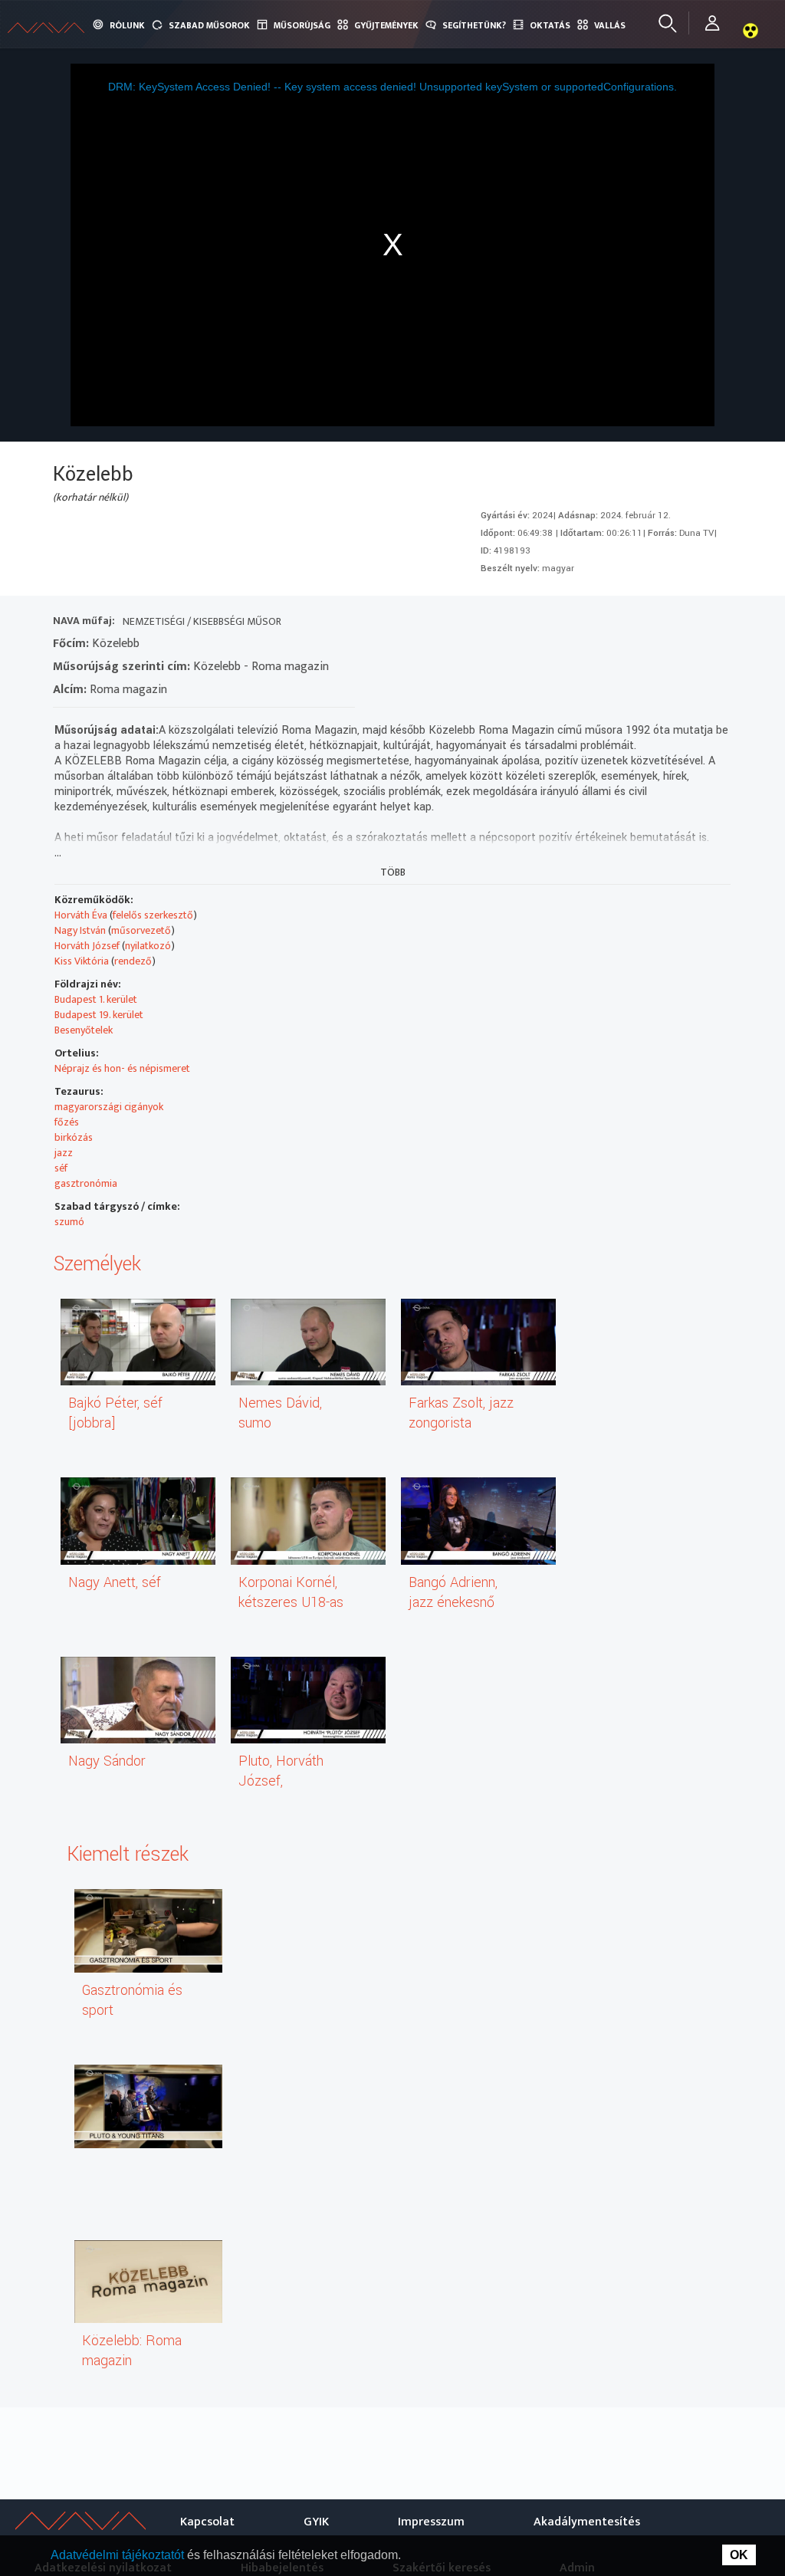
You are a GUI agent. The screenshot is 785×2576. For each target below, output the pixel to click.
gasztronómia (86, 1183)
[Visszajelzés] (716, 623)
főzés (67, 1122)
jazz (64, 1153)
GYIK (316, 2522)
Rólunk (127, 25)
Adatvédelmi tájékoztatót (119, 2555)
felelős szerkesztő (153, 915)
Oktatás (550, 25)
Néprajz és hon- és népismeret (122, 1068)
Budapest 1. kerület (96, 999)
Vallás (610, 25)
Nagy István (80, 930)
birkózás (74, 1137)
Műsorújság (302, 25)
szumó (69, 1222)
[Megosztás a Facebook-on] (689, 623)
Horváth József (87, 946)
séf (61, 1168)
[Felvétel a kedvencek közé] (578, 623)
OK (739, 2555)
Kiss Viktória (82, 961)
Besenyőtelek (84, 1030)
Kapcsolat (207, 2522)
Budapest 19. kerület (99, 1015)
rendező (133, 961)
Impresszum (431, 2522)
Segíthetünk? (474, 25)
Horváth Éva (81, 915)
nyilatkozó (148, 946)
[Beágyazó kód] (661, 623)
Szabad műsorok (209, 25)
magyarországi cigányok (109, 1107)
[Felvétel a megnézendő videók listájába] (606, 623)
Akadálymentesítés (587, 2522)
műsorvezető (141, 930)
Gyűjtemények (386, 25)
